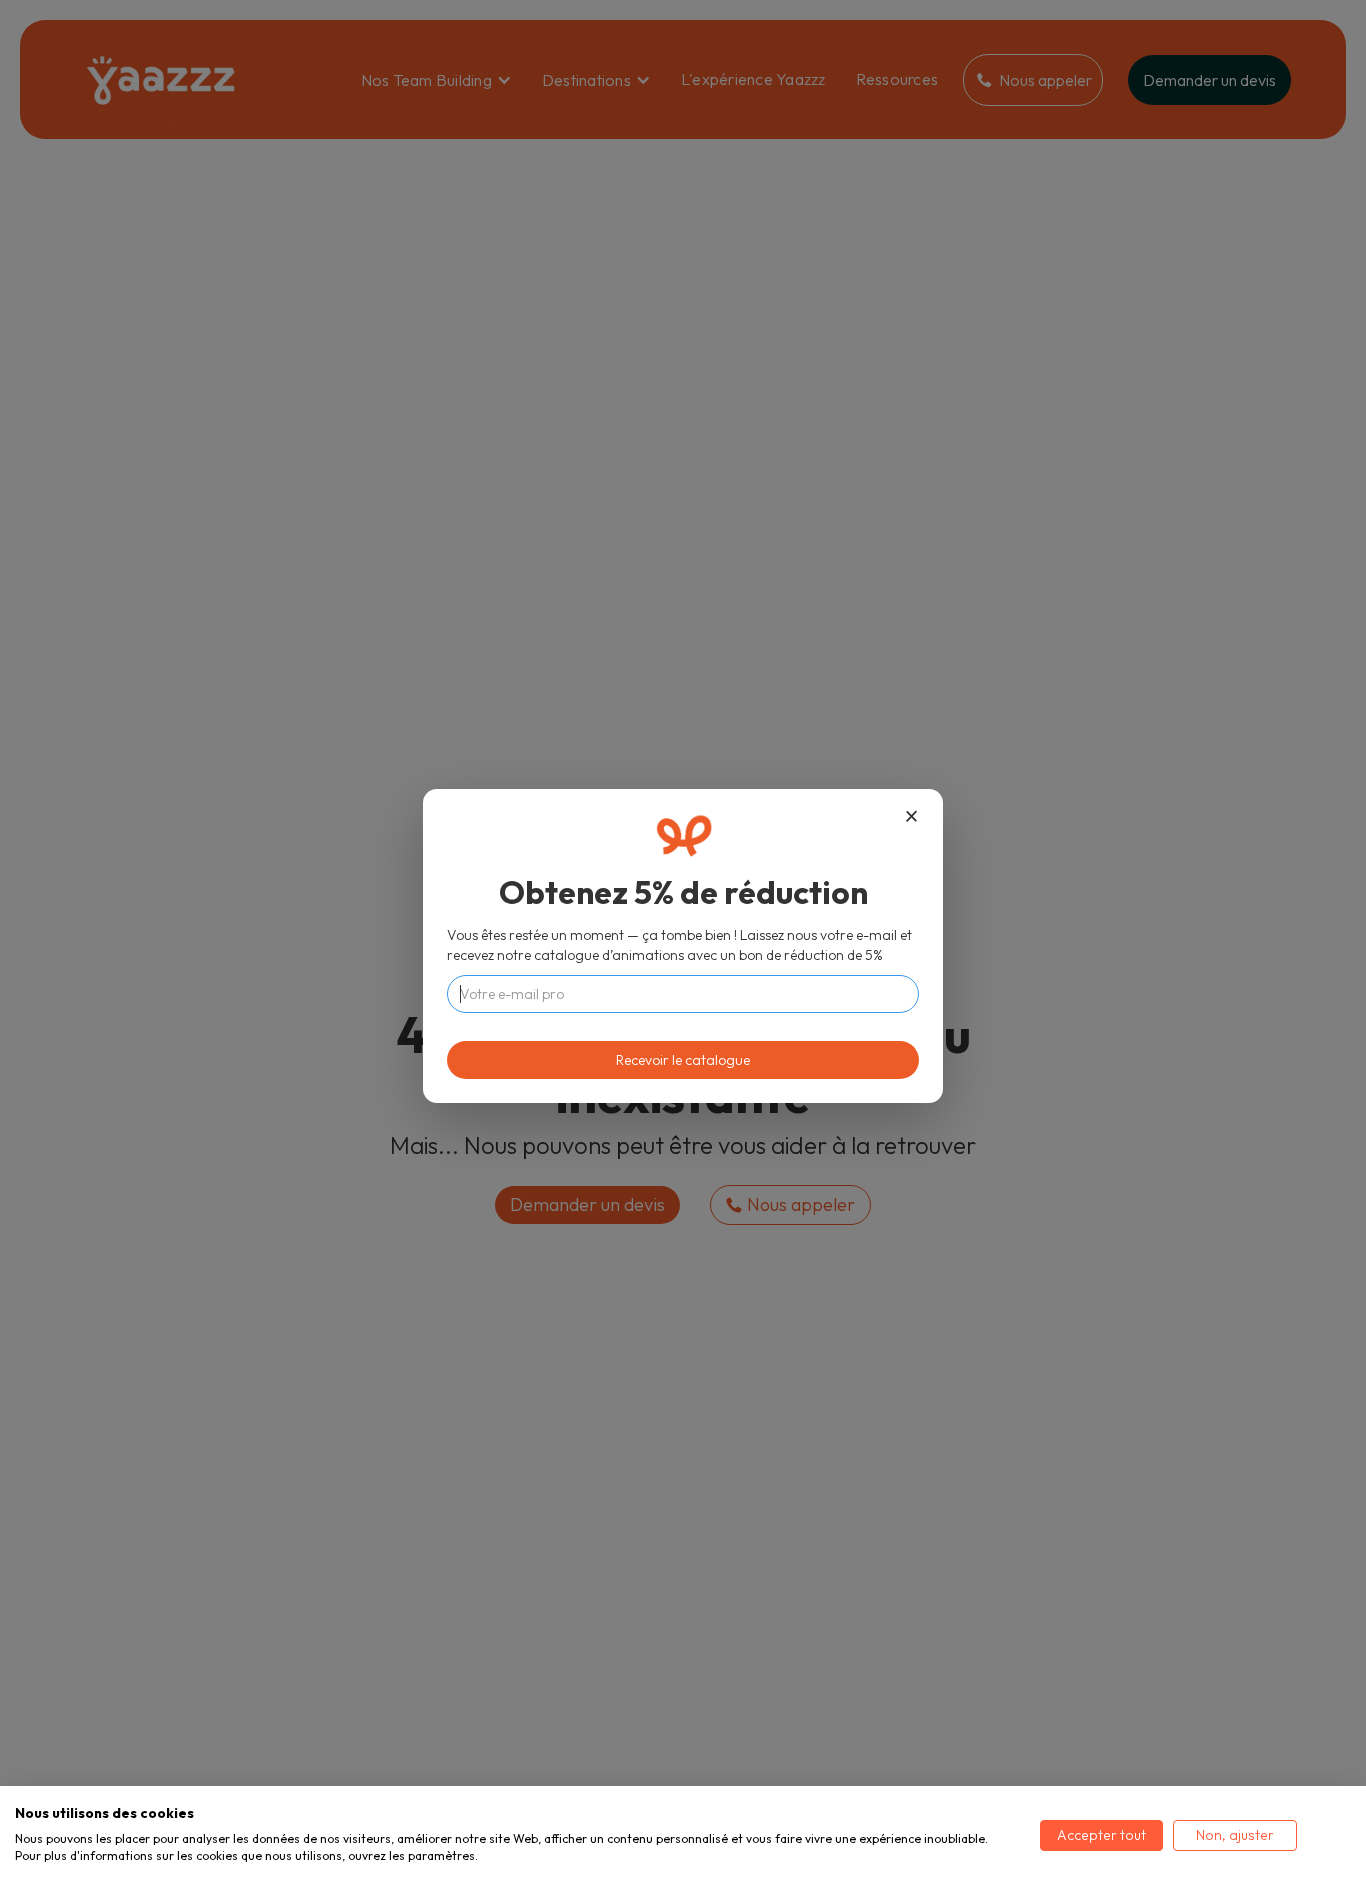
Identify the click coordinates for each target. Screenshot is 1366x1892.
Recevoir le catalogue (683, 1060)
